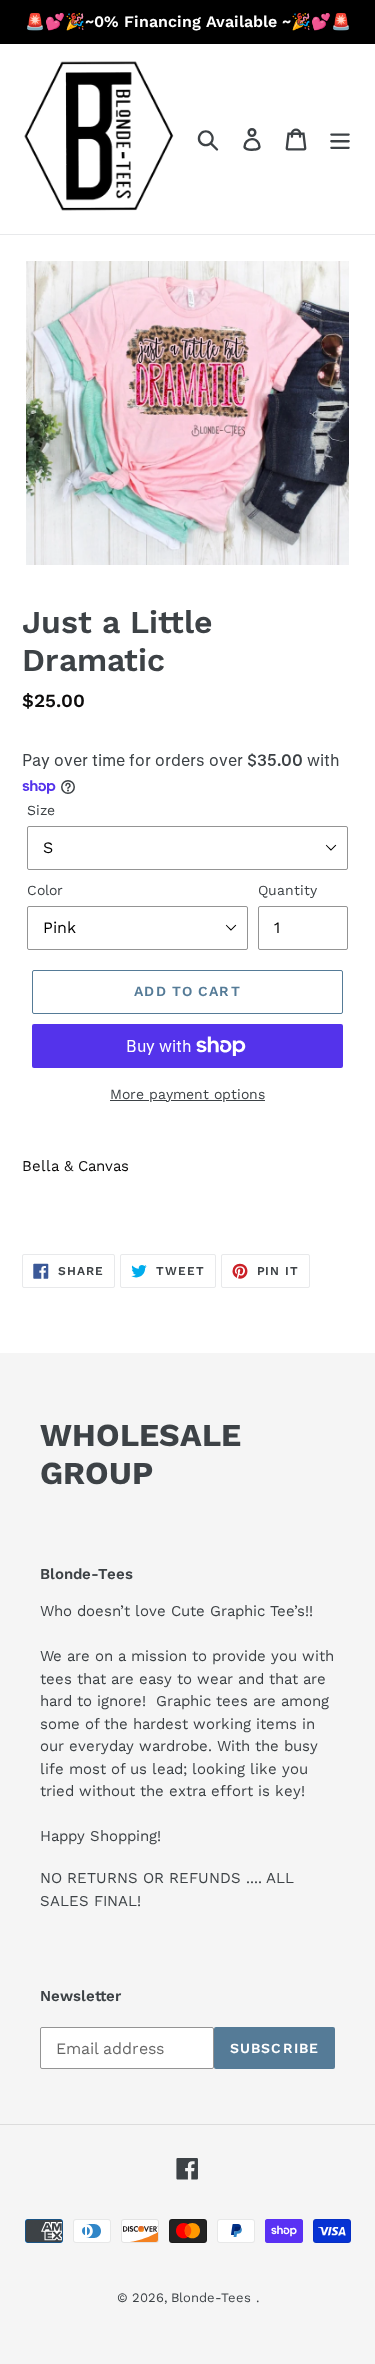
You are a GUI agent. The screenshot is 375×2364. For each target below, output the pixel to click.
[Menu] (340, 139)
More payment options (187, 1094)
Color (45, 890)
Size (41, 810)
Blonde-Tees (211, 2297)
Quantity (287, 890)
